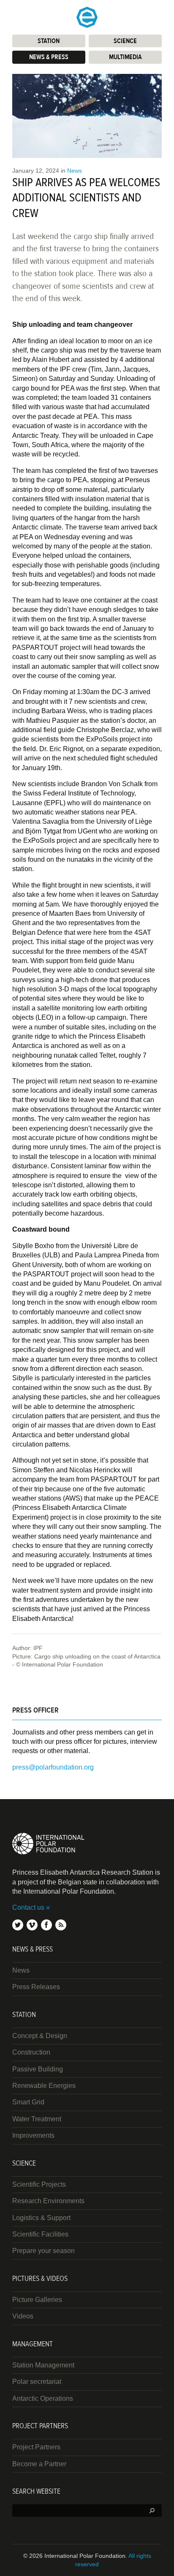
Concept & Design (40, 2036)
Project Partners (36, 2447)
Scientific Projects (39, 2184)
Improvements (33, 2135)
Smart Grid (28, 2102)
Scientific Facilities (40, 2234)
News (75, 171)
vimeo (32, 1925)
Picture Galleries (37, 2300)
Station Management (43, 2365)
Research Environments (48, 2201)
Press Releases (36, 1987)
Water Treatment (37, 2119)
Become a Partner (39, 2464)
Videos (23, 2316)
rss (61, 1925)
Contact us (28, 1907)
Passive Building (38, 2069)
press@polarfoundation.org (53, 1767)
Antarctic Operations (43, 2398)
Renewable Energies (44, 2086)
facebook (46, 1925)
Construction (31, 2052)
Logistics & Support (41, 2218)
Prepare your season (43, 2251)
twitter (18, 1925)
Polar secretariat (37, 2382)
